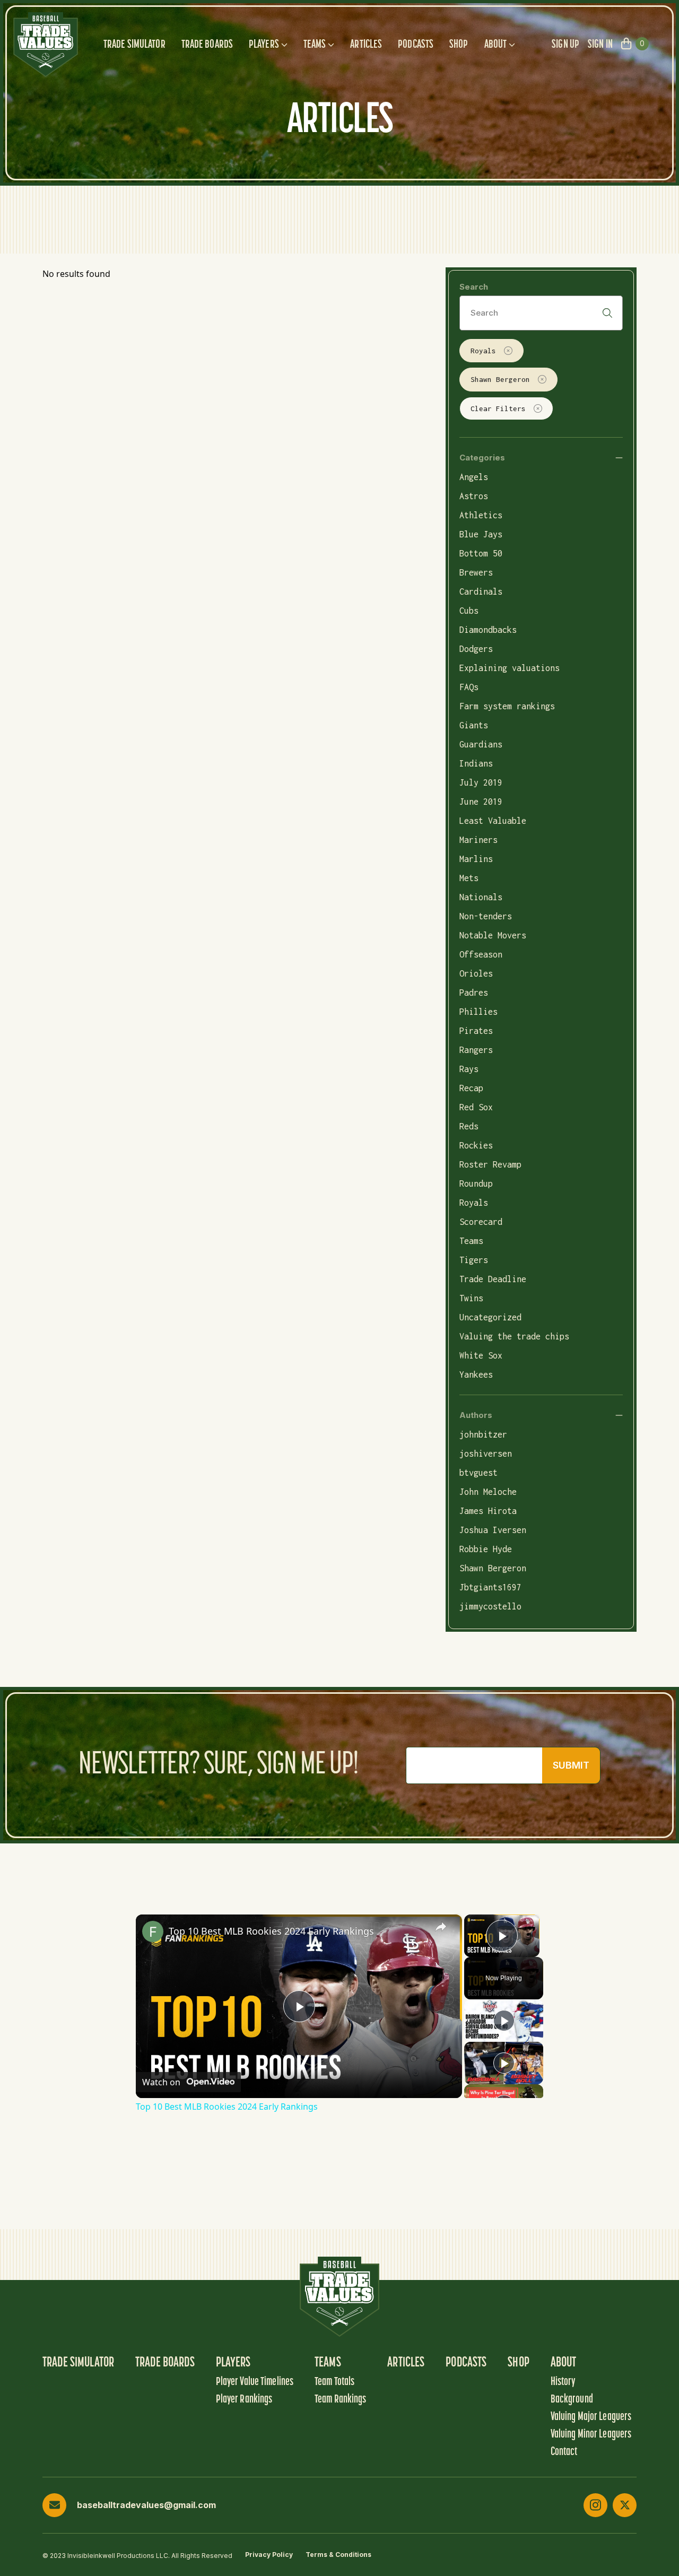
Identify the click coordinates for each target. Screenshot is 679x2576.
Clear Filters (498, 408)
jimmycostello (490, 1606)
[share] (441, 1927)
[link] (153, 1931)
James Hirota (488, 1511)
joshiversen (486, 1454)
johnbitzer (483, 1434)
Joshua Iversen (493, 1530)
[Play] (504, 2021)
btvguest (478, 1473)
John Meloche (488, 1492)
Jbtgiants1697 (490, 1587)
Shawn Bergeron (500, 379)
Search (474, 287)
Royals (483, 351)
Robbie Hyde (486, 1549)
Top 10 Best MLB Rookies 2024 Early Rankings (271, 1931)
